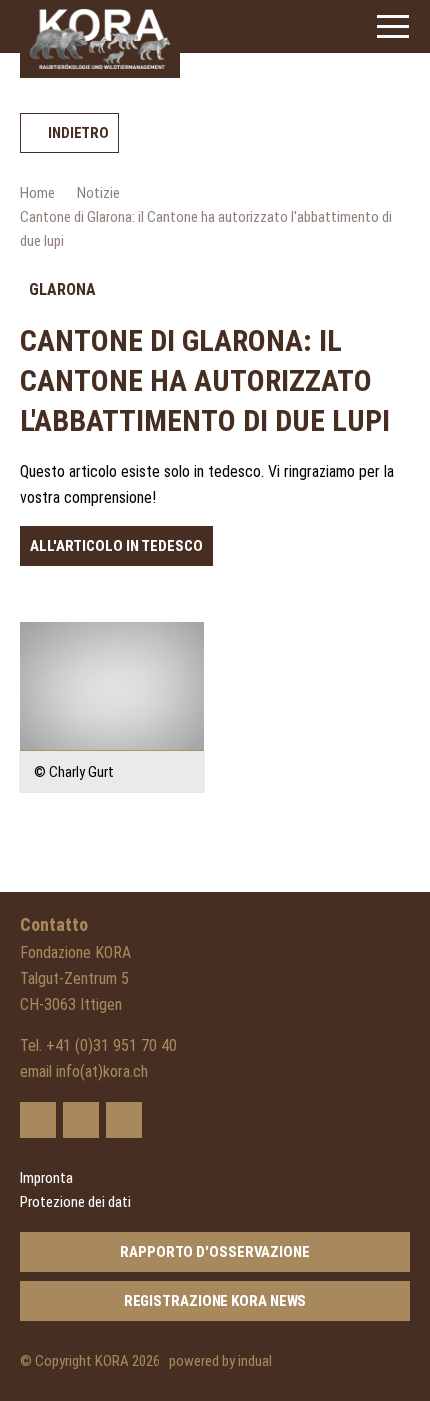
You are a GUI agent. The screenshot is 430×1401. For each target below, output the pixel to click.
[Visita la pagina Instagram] (124, 1120)
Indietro (78, 133)
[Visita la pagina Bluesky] (38, 1120)
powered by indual (220, 1361)
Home (37, 193)
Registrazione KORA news (215, 1301)
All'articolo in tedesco (116, 546)
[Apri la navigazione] (393, 26)
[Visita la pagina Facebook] (81, 1120)
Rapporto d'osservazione (215, 1252)
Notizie (98, 193)
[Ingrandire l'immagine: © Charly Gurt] (112, 686)
